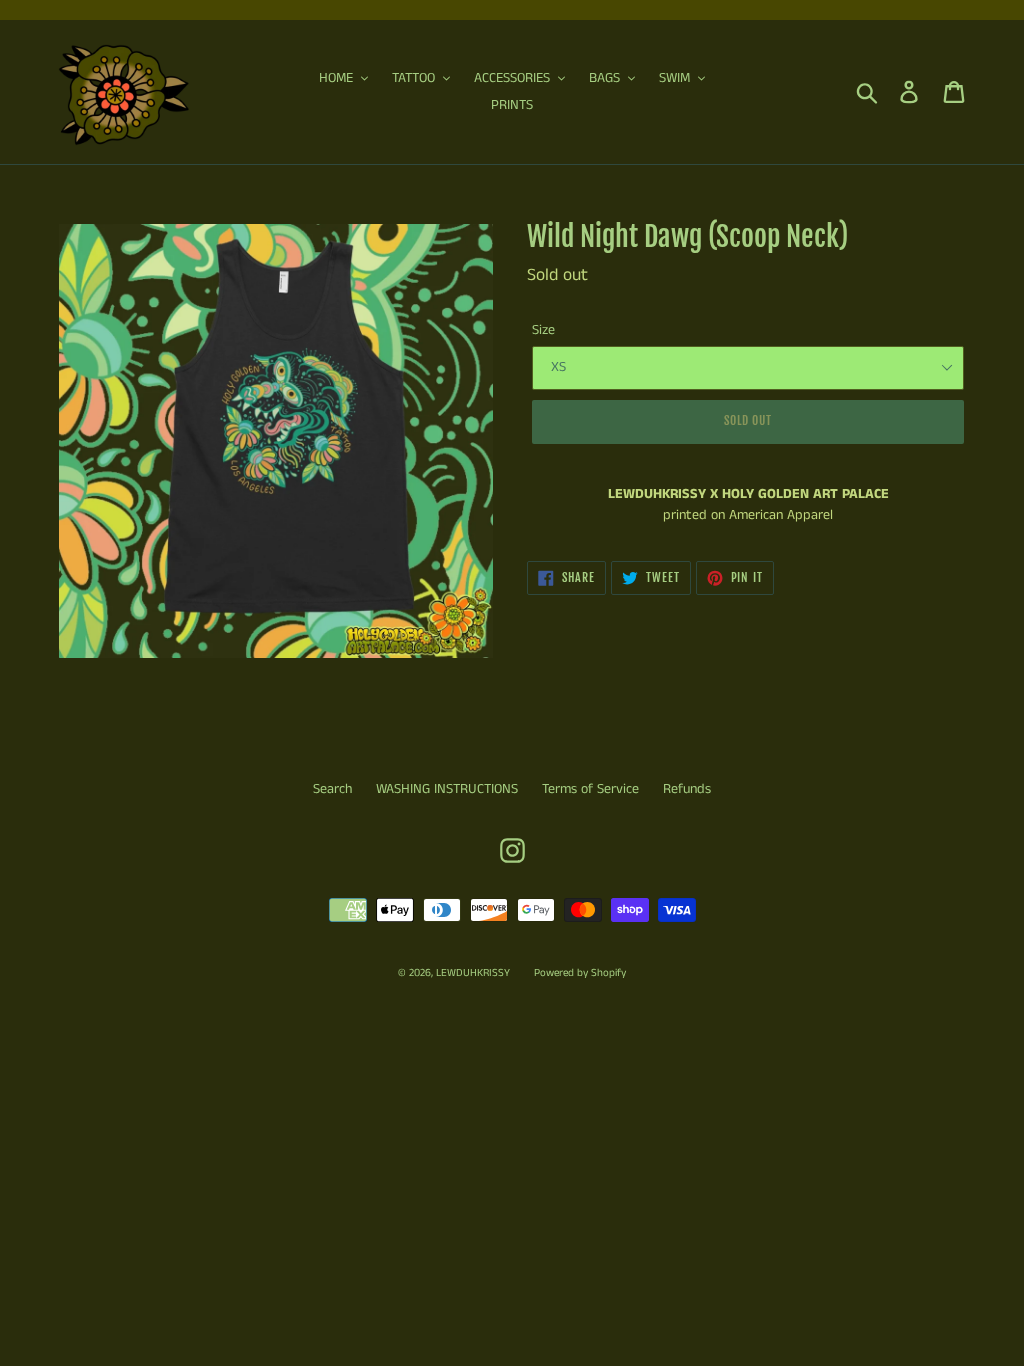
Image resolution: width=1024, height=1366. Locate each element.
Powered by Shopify (580, 973)
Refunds (687, 789)
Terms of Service (590, 789)
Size (543, 330)
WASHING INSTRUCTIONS (447, 789)
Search (332, 789)
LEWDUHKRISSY (473, 973)
